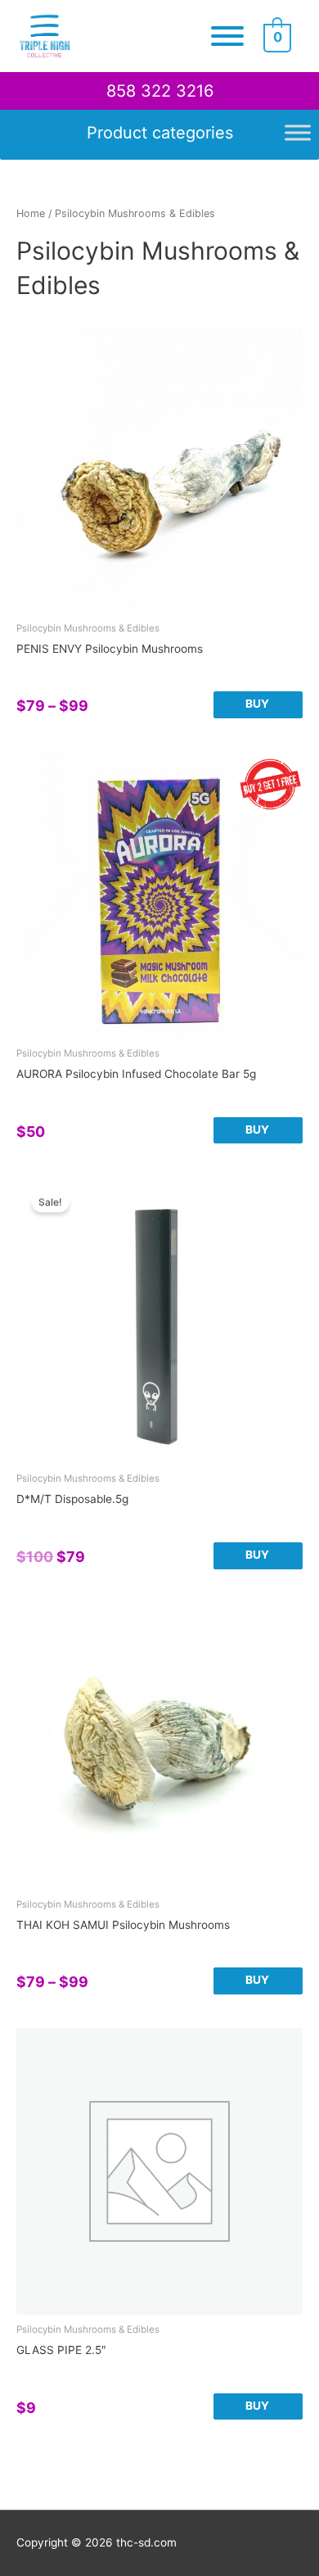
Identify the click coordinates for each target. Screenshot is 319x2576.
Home (31, 213)
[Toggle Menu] (227, 36)
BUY (257, 704)
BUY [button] (257, 1130)
